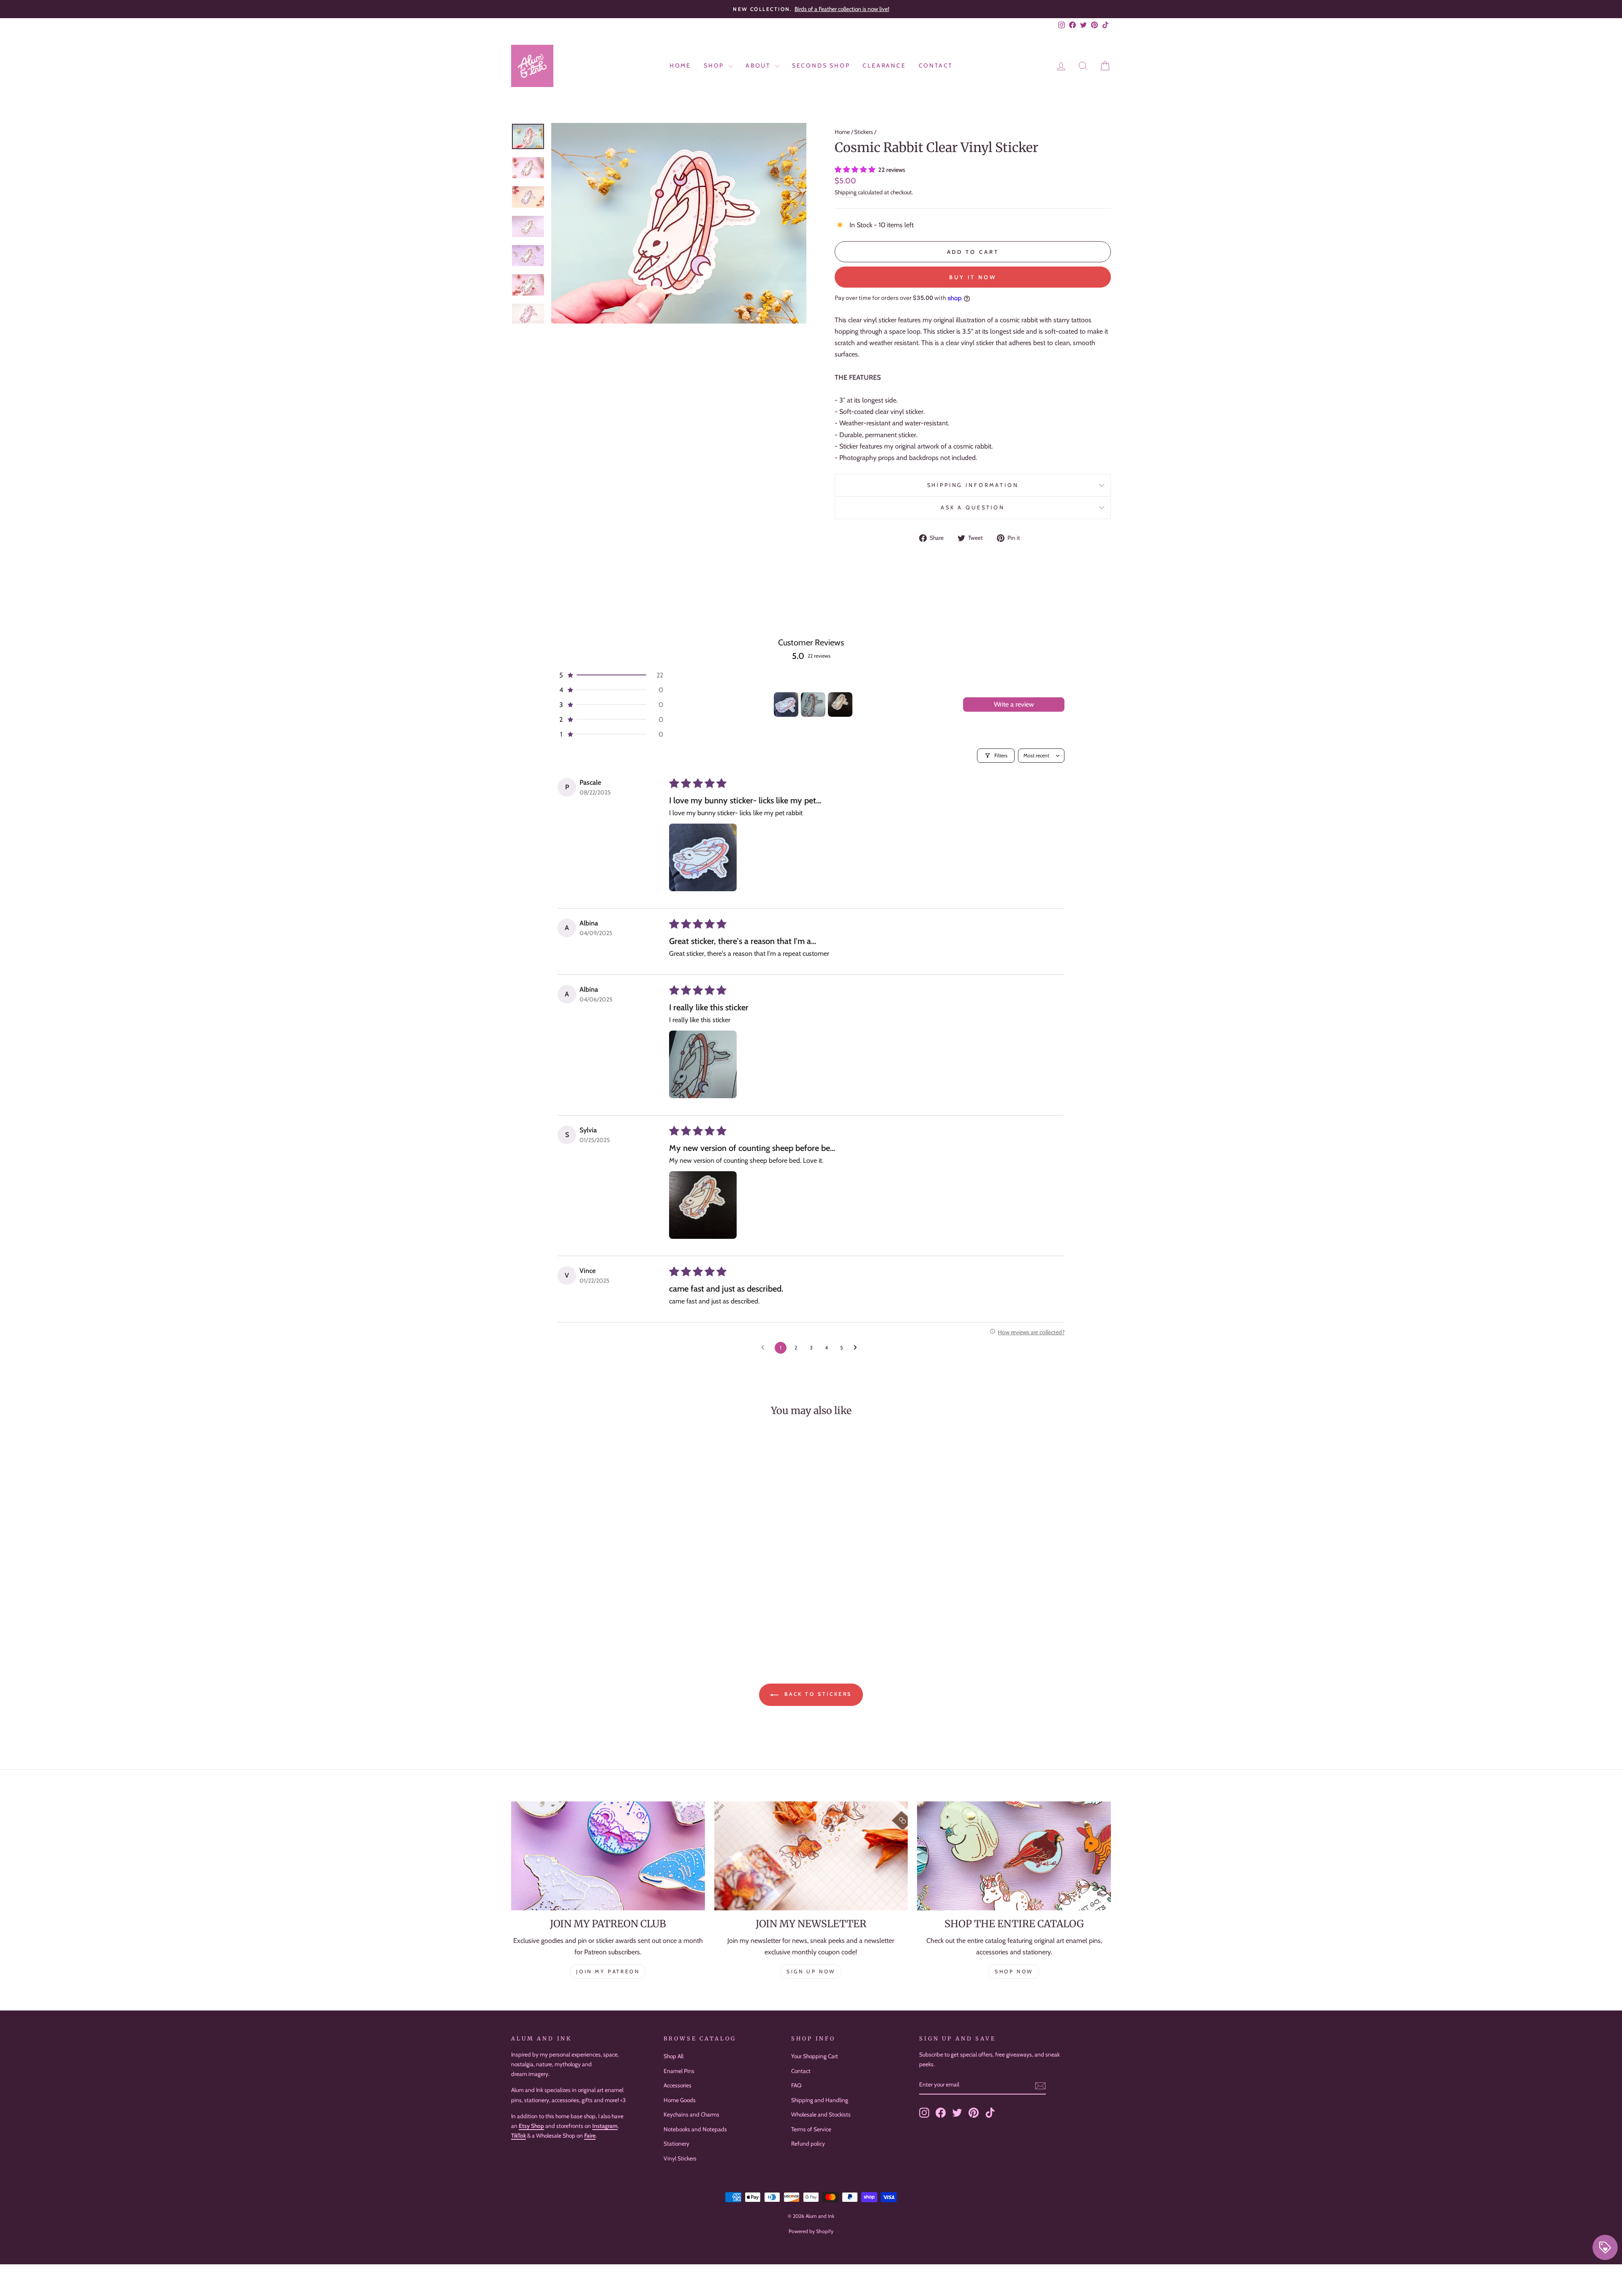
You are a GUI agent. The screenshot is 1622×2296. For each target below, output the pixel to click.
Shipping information (973, 485)
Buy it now (973, 277)
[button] (856, 170)
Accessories (678, 2085)
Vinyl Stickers (680, 2158)
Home (680, 65)
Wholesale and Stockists (821, 2114)
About (759, 65)
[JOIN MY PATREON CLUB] (608, 1856)
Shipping (846, 192)
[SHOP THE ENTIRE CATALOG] (1014, 1856)
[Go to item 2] (813, 705)
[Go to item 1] (786, 705)
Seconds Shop (821, 65)
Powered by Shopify (811, 2231)
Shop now (1014, 1971)
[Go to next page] (857, 1348)
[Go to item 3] (840, 705)
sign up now (811, 1971)
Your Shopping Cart (815, 2056)
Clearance (884, 65)
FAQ (796, 2085)
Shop (715, 65)
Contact (936, 65)
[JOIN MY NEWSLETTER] (811, 1856)
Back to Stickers (817, 1694)
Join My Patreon (608, 1971)
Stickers (864, 132)
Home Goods (680, 2100)
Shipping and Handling (820, 2100)
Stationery (676, 2144)
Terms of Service (811, 2129)
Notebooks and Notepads (695, 2129)
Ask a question (973, 507)
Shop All (674, 2056)
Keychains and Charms (691, 2114)
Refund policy (808, 2144)
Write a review (1014, 704)
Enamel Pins (679, 2071)
